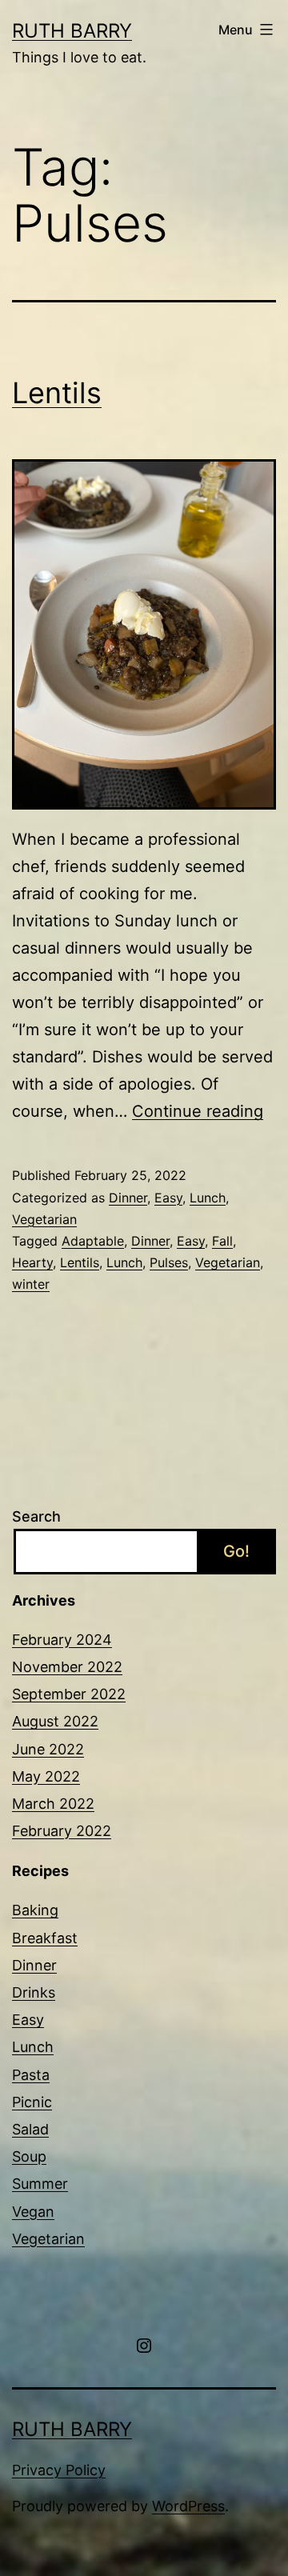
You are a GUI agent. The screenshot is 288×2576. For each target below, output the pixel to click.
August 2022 (55, 1721)
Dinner (128, 1198)
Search (36, 1516)
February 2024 (62, 1640)
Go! (236, 1551)
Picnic (32, 2102)
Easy (168, 1198)
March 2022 (53, 1804)
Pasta (31, 2075)
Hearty (32, 1262)
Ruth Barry (72, 31)
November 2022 (67, 1667)
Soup (29, 2156)
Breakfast (45, 1938)
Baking (35, 1910)
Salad (30, 2129)
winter (31, 1284)
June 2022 (48, 1749)
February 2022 (62, 1831)
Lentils (57, 393)
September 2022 (69, 1694)
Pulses (169, 1262)
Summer (40, 2184)
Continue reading (198, 1111)
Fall (222, 1241)
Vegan (33, 2212)
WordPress (188, 2506)
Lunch (208, 1198)
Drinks (34, 1992)
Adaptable (93, 1241)
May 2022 (46, 1776)
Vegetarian (44, 1219)
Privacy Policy (59, 2470)
